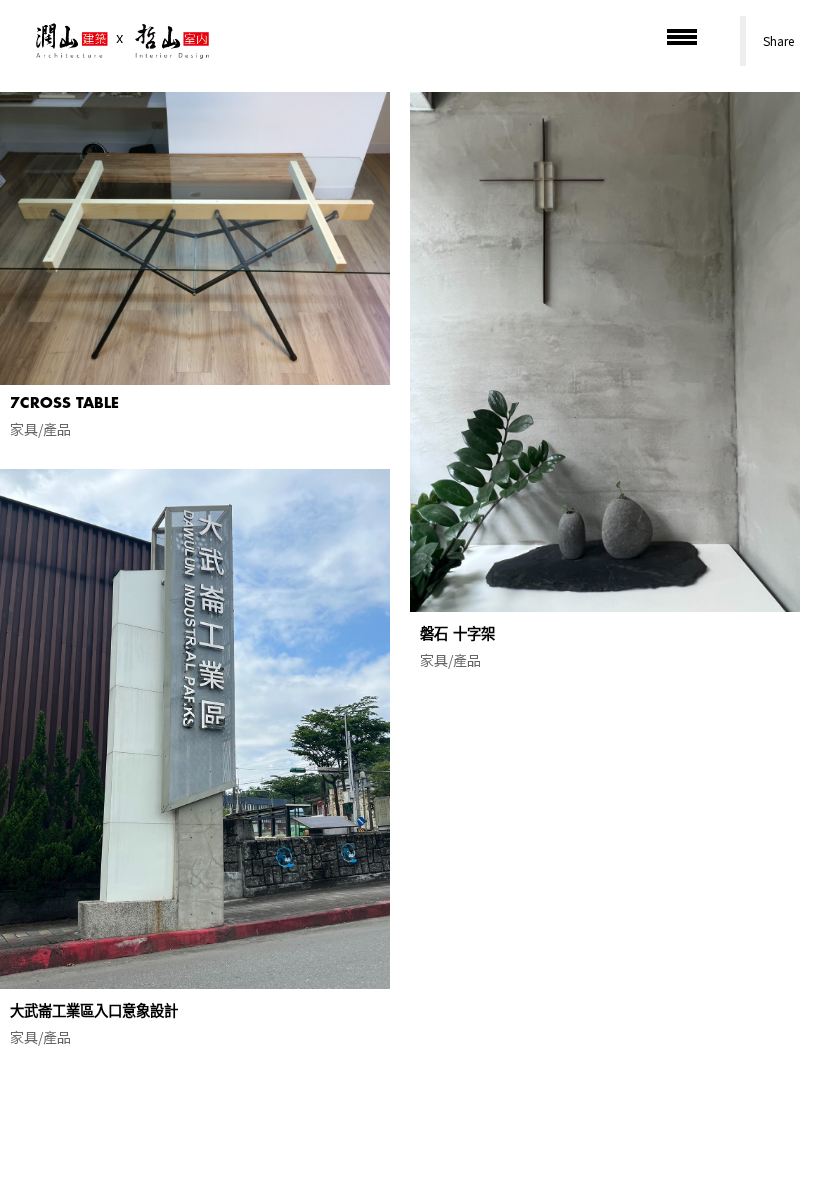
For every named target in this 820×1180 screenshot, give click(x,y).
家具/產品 (40, 429)
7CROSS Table (64, 403)
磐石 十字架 (457, 634)
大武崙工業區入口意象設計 (94, 1011)
